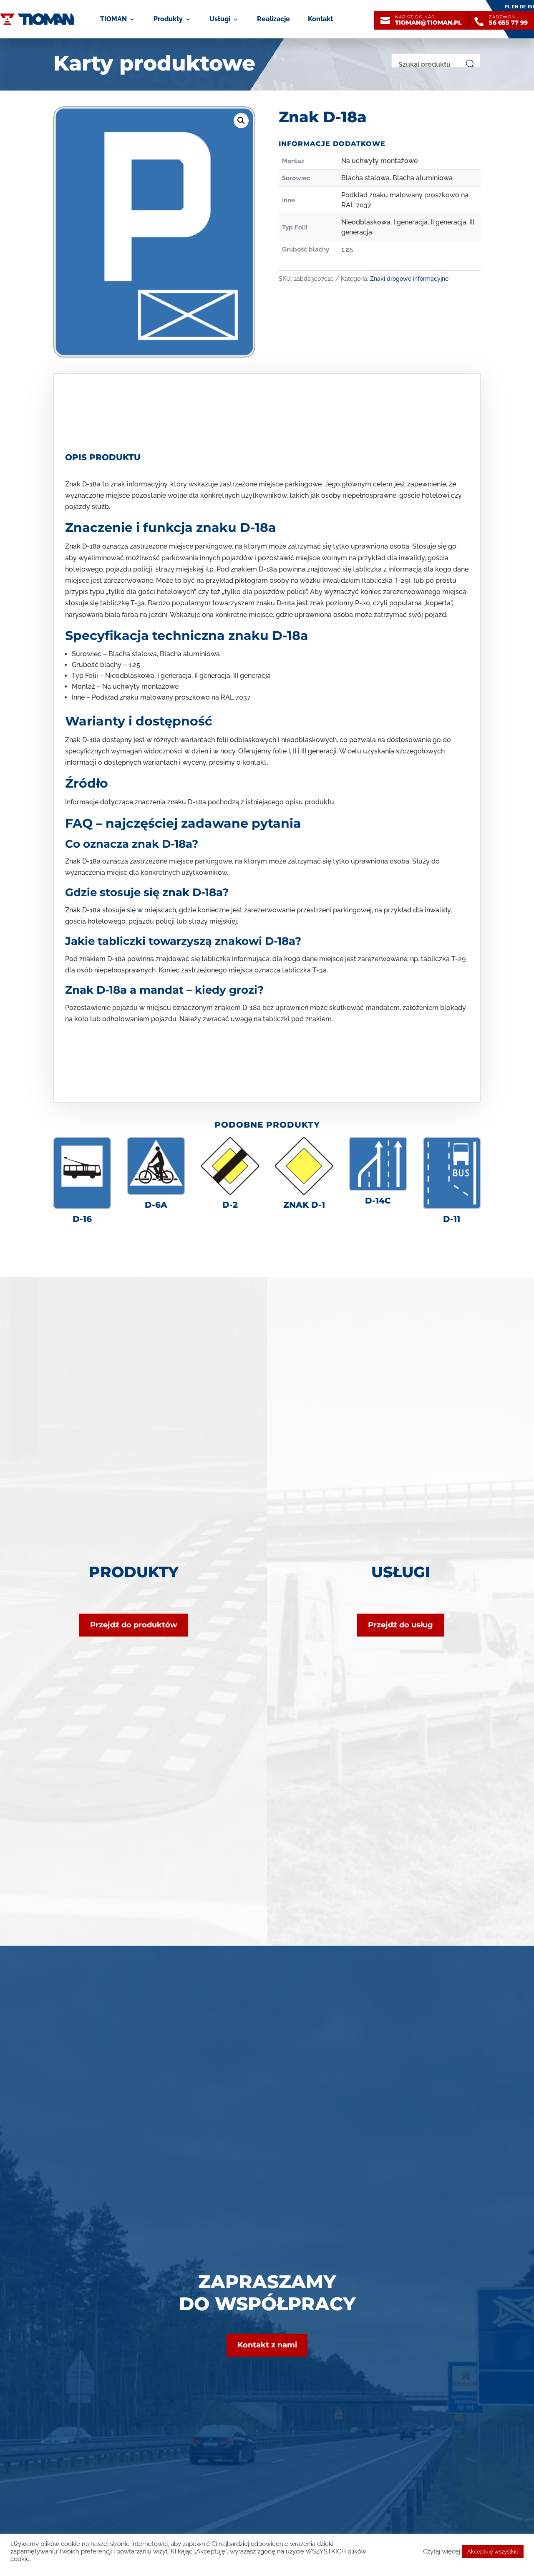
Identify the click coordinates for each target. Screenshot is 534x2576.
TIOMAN (113, 19)
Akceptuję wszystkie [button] (493, 2552)
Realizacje (273, 19)
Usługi (220, 19)
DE (523, 7)
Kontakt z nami (267, 2345)
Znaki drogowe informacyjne (409, 279)
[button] (241, 121)
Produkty (168, 19)
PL (508, 7)
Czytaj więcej (442, 2551)
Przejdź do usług (400, 1625)
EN (515, 7)
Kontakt (320, 19)
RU (531, 7)
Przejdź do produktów (134, 1625)
